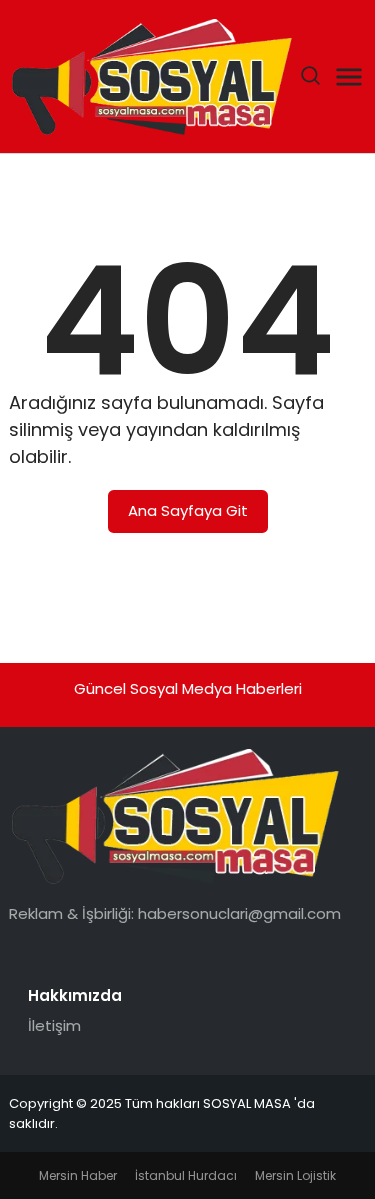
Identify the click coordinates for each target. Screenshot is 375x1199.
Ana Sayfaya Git (188, 510)
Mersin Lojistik (295, 1175)
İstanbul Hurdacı (186, 1175)
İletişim (54, 1025)
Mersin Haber (78, 1175)
